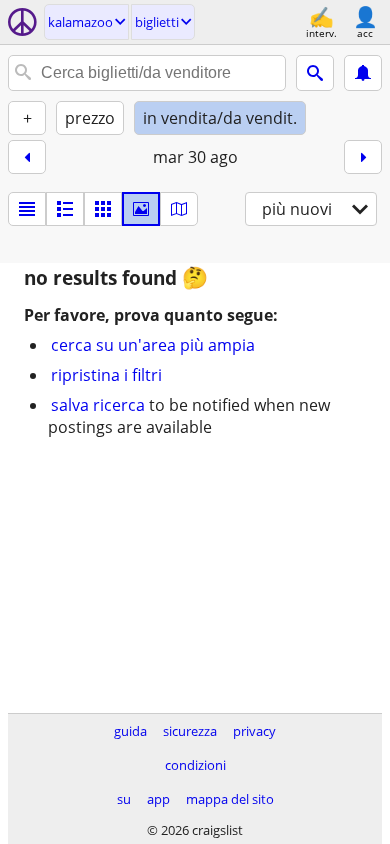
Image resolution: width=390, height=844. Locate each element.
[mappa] (179, 209)
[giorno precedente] (27, 157)
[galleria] (141, 209)
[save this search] (363, 73)
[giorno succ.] (363, 157)
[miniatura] (65, 209)
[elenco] (27, 209)
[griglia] (103, 209)
